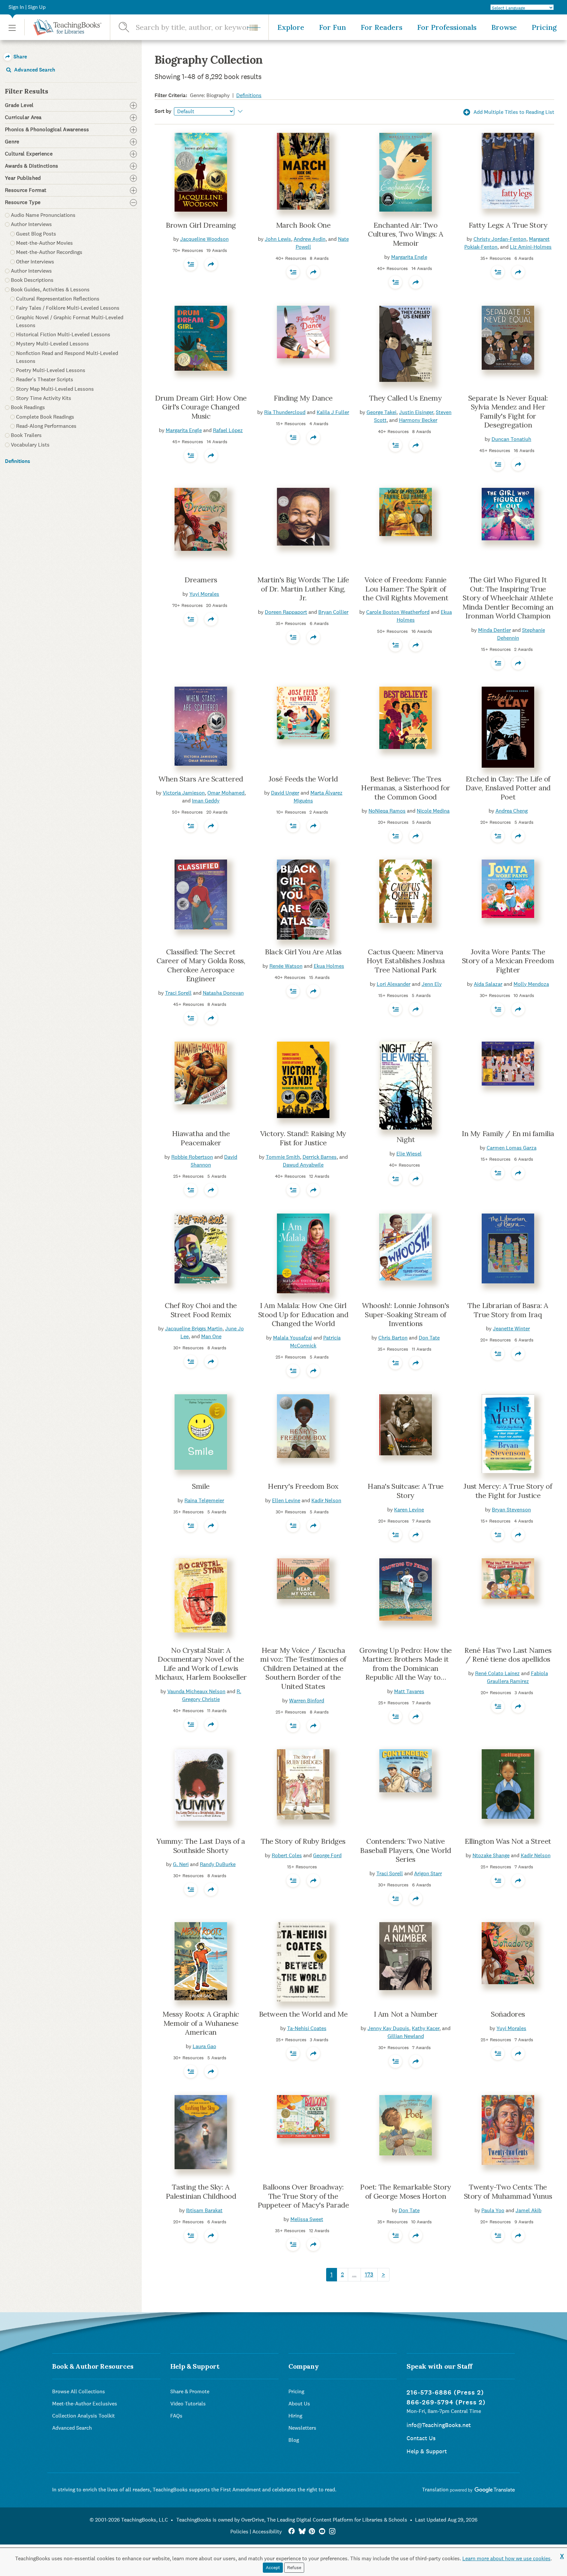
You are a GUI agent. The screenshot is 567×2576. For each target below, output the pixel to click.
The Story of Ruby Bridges (303, 1841)
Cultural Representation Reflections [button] (58, 299)
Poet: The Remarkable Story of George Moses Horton (406, 2192)
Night (406, 1139)
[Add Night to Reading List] (395, 1179)
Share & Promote (190, 2391)
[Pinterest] (312, 2532)
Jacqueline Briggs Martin (194, 1329)
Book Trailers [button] (26, 435)
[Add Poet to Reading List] (395, 2235)
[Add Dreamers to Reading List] (191, 619)
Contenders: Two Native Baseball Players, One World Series (405, 1850)
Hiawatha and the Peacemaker (201, 1138)
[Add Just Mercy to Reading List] (498, 1535)
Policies (239, 2532)
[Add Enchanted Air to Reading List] (395, 282)
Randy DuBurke (218, 1864)
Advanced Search (34, 70)
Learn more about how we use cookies (506, 2558)
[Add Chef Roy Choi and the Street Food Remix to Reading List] (191, 1361)
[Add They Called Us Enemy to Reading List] (395, 445)
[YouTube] (322, 2532)
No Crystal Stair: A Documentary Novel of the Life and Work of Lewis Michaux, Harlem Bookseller (201, 1664)
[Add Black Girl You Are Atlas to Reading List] (293, 991)
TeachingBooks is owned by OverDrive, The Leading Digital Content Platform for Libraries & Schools (292, 2520)
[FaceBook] (292, 2532)
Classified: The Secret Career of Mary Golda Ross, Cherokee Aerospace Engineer (201, 965)
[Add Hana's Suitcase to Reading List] (395, 1535)
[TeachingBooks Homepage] (63, 27)
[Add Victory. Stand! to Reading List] (293, 1190)
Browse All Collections (79, 2391)
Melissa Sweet (307, 2219)
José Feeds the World (303, 779)
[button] (12, 27)
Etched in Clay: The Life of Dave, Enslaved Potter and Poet (508, 788)
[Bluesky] (302, 2532)
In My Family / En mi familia (508, 1133)
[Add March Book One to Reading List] (293, 272)
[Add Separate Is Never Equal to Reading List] (498, 464)
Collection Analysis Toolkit (84, 2416)
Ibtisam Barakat (204, 2210)
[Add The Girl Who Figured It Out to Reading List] (498, 663)
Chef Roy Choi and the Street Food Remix (201, 1310)
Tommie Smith (283, 1157)
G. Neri (181, 1864)
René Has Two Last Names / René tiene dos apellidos (508, 1655)
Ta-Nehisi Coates (307, 2028)
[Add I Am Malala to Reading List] (293, 1371)
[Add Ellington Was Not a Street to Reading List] (498, 1880)
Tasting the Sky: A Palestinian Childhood (201, 2192)
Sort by (163, 111)
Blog (294, 2440)
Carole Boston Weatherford (398, 612)
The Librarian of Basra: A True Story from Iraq (508, 1310)
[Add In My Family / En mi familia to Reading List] (498, 1173)
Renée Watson (286, 966)
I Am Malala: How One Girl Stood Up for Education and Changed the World (303, 1314)
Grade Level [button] (19, 105)
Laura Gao (204, 2046)
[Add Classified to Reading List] (191, 1018)
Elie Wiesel (409, 1154)
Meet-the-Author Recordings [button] (49, 252)
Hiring (295, 2416)
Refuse (294, 2567)
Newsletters (302, 2428)
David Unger (285, 793)
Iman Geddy (206, 801)
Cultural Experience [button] (29, 154)
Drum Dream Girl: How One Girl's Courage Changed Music (201, 407)
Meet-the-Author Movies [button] (44, 243)
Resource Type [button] (23, 202)
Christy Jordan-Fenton (500, 239)
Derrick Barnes (320, 1157)
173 (369, 2274)
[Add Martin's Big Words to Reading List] (293, 637)
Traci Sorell (178, 993)
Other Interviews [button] (35, 262)
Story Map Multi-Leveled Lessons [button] (55, 389)
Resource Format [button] (26, 190)
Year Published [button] (23, 178)
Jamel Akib (528, 2210)
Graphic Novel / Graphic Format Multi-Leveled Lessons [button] (70, 321)
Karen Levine (409, 1510)
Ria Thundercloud (285, 412)
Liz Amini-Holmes (531, 247)
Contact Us (421, 2438)
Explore (291, 27)
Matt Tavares (409, 1691)
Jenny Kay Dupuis (388, 2028)
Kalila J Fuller (333, 412)
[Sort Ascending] (239, 111)
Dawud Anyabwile (303, 1165)
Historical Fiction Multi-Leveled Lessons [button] (63, 334)
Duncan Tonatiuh (511, 439)
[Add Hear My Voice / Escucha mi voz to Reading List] (293, 1726)
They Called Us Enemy (405, 398)
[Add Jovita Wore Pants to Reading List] (498, 1009)
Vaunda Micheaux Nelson (196, 1691)
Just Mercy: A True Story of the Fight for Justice (508, 1491)
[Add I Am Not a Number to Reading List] (395, 2061)
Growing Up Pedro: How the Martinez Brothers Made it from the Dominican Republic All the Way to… (406, 1664)
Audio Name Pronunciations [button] (43, 215)
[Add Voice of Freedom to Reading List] (395, 645)
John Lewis (278, 239)
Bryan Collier (333, 612)
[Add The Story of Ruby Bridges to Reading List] (293, 1880)
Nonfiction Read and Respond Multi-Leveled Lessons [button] (67, 357)
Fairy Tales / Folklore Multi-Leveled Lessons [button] (68, 308)
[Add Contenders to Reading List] (395, 1899)
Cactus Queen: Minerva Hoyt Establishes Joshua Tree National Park (406, 961)
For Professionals (447, 27)
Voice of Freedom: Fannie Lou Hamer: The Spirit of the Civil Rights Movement (405, 589)
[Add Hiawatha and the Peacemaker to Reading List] (191, 1190)
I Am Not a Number (406, 2014)
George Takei (381, 412)
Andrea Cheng (512, 811)
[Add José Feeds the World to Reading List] (293, 826)
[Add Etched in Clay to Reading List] (498, 836)
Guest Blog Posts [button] (36, 234)
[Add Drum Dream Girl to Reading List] (191, 455)
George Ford (327, 1855)
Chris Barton (393, 1338)
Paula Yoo (493, 2210)
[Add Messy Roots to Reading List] (191, 2071)
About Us (299, 2404)
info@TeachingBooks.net (439, 2425)
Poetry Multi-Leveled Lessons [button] (51, 370)
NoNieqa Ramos (387, 811)
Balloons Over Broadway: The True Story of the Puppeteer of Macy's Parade (303, 2196)
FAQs (176, 2416)
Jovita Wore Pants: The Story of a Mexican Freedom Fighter (508, 961)
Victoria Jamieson (184, 793)
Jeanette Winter (511, 1329)
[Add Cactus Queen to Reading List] (395, 1009)
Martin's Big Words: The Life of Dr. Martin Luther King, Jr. (303, 589)
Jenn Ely (432, 984)
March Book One (303, 225)
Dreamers (201, 580)
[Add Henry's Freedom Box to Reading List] (293, 1526)
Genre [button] (12, 142)
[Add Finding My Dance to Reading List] (293, 437)
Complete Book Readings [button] (45, 417)
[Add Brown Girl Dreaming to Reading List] (191, 264)
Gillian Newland (406, 2036)
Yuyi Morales (204, 594)
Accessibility (267, 2532)
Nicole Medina (433, 811)
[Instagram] (332, 2532)
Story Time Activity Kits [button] (44, 398)
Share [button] (20, 57)
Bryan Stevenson (511, 1510)
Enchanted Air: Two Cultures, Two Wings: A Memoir (405, 234)
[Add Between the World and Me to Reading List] (293, 2053)
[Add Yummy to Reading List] (191, 1889)
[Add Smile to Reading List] (191, 1526)
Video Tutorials (188, 2404)
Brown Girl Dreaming (201, 225)
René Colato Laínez (497, 1673)
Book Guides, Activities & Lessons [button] (50, 290)
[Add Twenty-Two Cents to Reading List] (498, 2235)
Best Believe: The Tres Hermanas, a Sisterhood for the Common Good (406, 788)
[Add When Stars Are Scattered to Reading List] (191, 826)
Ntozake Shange (491, 1855)
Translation (436, 2490)
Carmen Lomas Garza (512, 1148)
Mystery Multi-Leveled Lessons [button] (52, 344)
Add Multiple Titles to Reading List (513, 112)
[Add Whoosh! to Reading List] (395, 1363)
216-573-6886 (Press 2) (445, 2392)
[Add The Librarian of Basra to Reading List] (498, 1354)
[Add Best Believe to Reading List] (395, 836)
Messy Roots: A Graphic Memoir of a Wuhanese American (201, 2023)
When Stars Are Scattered (201, 779)
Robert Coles (287, 1855)
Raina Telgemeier (204, 1500)
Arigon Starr (428, 1873)
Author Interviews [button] (31, 224)
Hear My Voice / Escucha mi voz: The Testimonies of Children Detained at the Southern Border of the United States (303, 1668)
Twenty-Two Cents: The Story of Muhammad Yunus (508, 2192)
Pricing (544, 27)
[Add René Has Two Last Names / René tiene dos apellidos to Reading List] (498, 1706)
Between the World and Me (303, 2014)
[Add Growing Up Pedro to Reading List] (395, 1716)
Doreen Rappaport (286, 612)
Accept (273, 2567)
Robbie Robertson (192, 1157)
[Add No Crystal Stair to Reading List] (191, 1724)
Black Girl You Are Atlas (303, 952)
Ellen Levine (286, 1500)
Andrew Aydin (310, 239)
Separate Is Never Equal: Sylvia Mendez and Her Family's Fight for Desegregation (508, 412)
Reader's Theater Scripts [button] (45, 379)
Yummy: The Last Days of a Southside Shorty (201, 1846)
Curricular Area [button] (23, 117)
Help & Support (427, 2451)
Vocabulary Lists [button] (30, 445)
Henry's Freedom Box (303, 1486)
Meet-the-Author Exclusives (85, 2404)
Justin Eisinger (416, 412)
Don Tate (429, 1338)
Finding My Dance (303, 398)
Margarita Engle (409, 257)
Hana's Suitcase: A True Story (406, 1491)
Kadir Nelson (326, 1500)
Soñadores (508, 2014)
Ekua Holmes (329, 966)
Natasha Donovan (223, 993)
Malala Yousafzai (293, 1338)
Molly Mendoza (531, 984)
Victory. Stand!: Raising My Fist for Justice (303, 1138)
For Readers (381, 27)
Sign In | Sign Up (27, 7)
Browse (504, 27)
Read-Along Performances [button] (46, 426)
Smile (201, 1486)
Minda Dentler (494, 630)
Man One (211, 1336)
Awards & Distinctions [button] (32, 166)
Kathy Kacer (426, 2028)
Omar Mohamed (226, 793)
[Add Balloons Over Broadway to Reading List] (293, 2244)
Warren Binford (307, 1701)
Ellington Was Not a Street (508, 1841)
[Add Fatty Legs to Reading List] (498, 272)
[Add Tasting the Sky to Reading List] (191, 2235)
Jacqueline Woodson (204, 239)
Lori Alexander (394, 984)
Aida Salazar (488, 984)
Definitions (18, 461)
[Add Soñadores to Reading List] (498, 2053)
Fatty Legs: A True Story (508, 225)
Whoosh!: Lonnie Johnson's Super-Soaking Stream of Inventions (406, 1314)
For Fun (332, 27)
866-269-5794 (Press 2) (446, 2402)
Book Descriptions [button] (32, 280)
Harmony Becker (418, 420)
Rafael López (228, 430)
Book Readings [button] (28, 407)
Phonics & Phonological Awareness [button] (47, 130)
